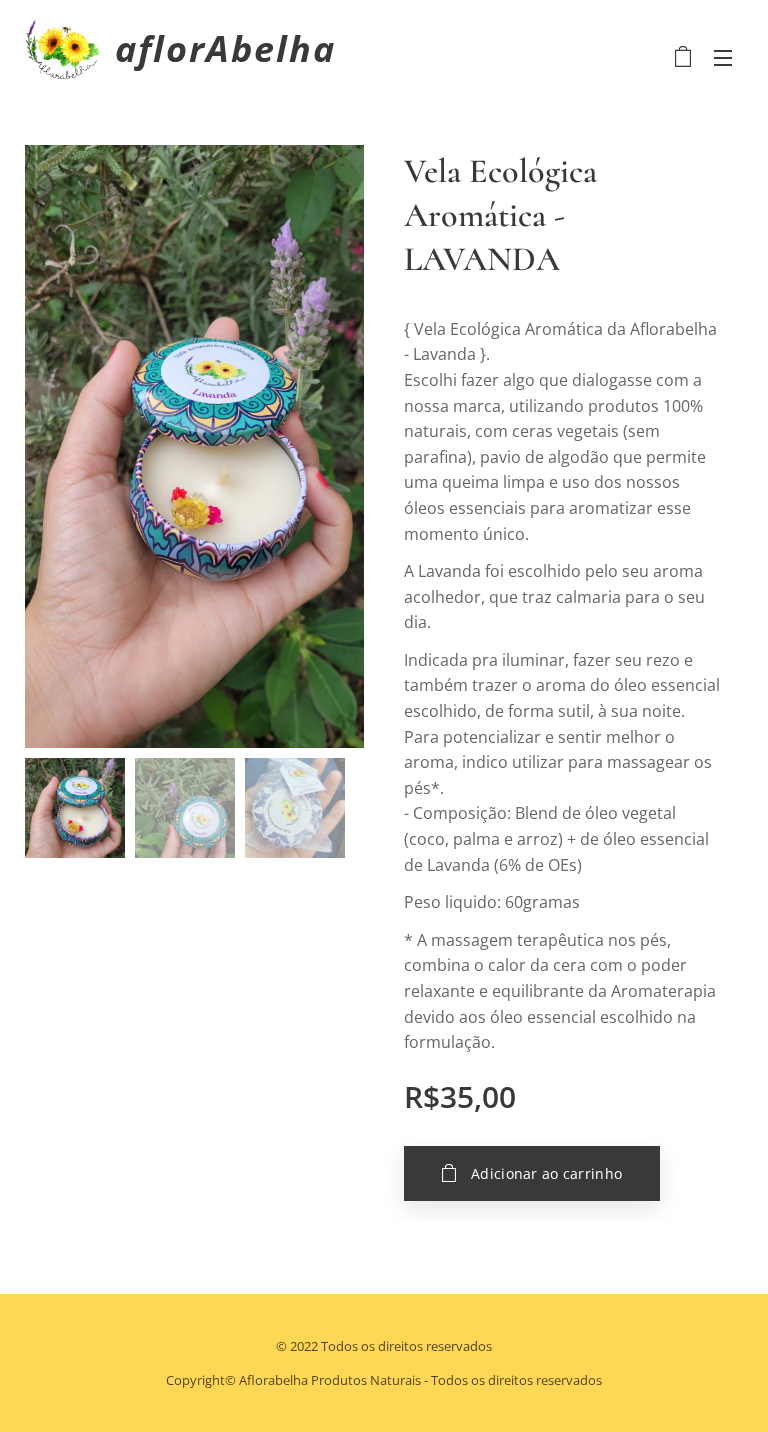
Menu (723, 57)
